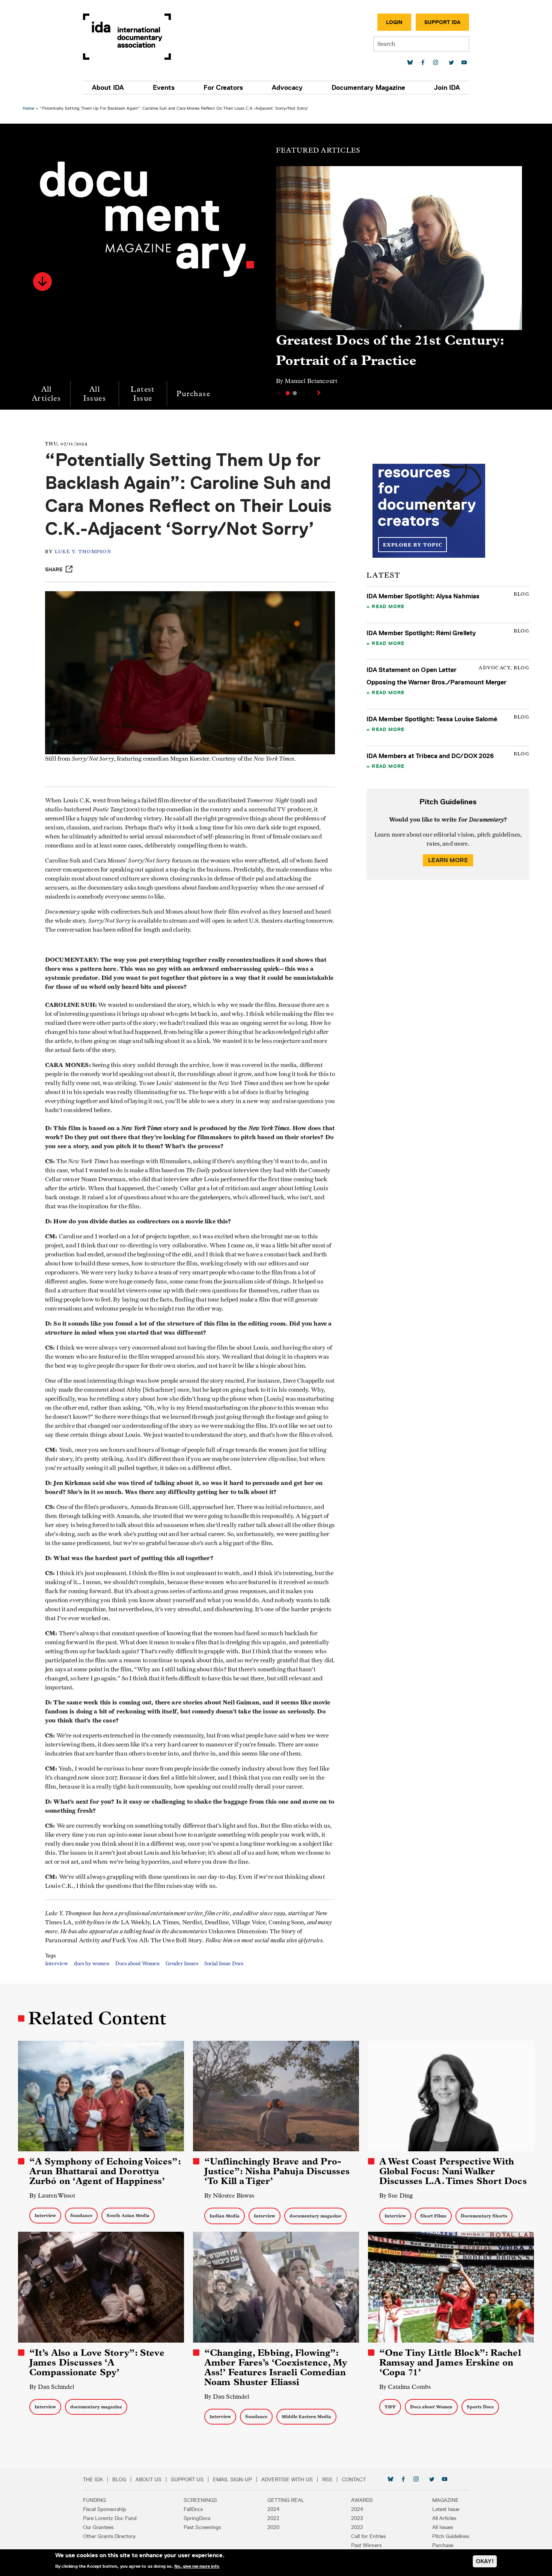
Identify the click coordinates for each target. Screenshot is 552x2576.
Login (394, 22)
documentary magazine (315, 2216)
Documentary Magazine (368, 88)
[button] (42, 282)
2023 (357, 2518)
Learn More (448, 860)
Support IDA (442, 22)
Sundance (81, 2215)
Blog (119, 2479)
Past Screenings (202, 2527)
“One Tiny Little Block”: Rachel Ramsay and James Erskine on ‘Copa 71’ (450, 2363)
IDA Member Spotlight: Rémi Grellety (421, 633)
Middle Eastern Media (306, 2416)
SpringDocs (197, 2518)
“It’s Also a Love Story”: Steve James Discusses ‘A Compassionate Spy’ (97, 2363)
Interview (57, 1964)
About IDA (108, 88)
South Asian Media (128, 2215)
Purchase (193, 394)
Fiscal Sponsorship (105, 2509)
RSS (327, 2479)
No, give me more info (197, 2566)
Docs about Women (137, 1964)
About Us (149, 2479)
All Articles (46, 394)
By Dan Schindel (52, 2387)
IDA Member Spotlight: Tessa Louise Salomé (432, 719)
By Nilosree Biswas (229, 2195)
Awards (362, 2500)
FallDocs (193, 2509)
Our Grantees (98, 2527)
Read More (388, 606)
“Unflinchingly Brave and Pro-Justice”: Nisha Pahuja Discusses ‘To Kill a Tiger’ (277, 2171)
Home (28, 108)
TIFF (390, 2407)
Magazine (446, 2500)
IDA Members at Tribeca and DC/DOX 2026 (430, 756)
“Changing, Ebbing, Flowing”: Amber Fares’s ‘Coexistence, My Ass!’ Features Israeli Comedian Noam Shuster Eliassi (276, 2367)
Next (320, 393)
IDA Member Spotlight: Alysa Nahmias (423, 596)
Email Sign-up (232, 2479)
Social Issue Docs (224, 1964)
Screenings (200, 2500)
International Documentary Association (127, 37)
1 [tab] (288, 393)
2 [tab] (295, 393)
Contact (354, 2479)
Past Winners (366, 2545)
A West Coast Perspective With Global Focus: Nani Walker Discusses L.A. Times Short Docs (453, 2171)
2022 (273, 2518)
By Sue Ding (396, 2195)
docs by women (92, 1964)
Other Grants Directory (109, 2536)
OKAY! (485, 2561)
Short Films (433, 2216)
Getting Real (286, 2500)
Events (164, 88)
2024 (273, 2509)
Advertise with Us (287, 2479)
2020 (273, 2527)
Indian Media (225, 2216)
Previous (278, 393)
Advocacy (287, 88)
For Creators (223, 88)
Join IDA (447, 88)
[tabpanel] (399, 279)
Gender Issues (182, 1964)
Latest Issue (143, 394)
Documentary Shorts (484, 2216)
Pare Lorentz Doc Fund (110, 2518)
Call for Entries (368, 2536)
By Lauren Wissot (52, 2195)
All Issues (95, 394)
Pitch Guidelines (451, 2536)
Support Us (187, 2479)
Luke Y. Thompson (83, 552)
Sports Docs (480, 2407)
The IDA (93, 2479)
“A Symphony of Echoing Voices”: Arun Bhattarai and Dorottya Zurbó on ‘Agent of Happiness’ (105, 2171)
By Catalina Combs (405, 2387)
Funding (94, 2500)
